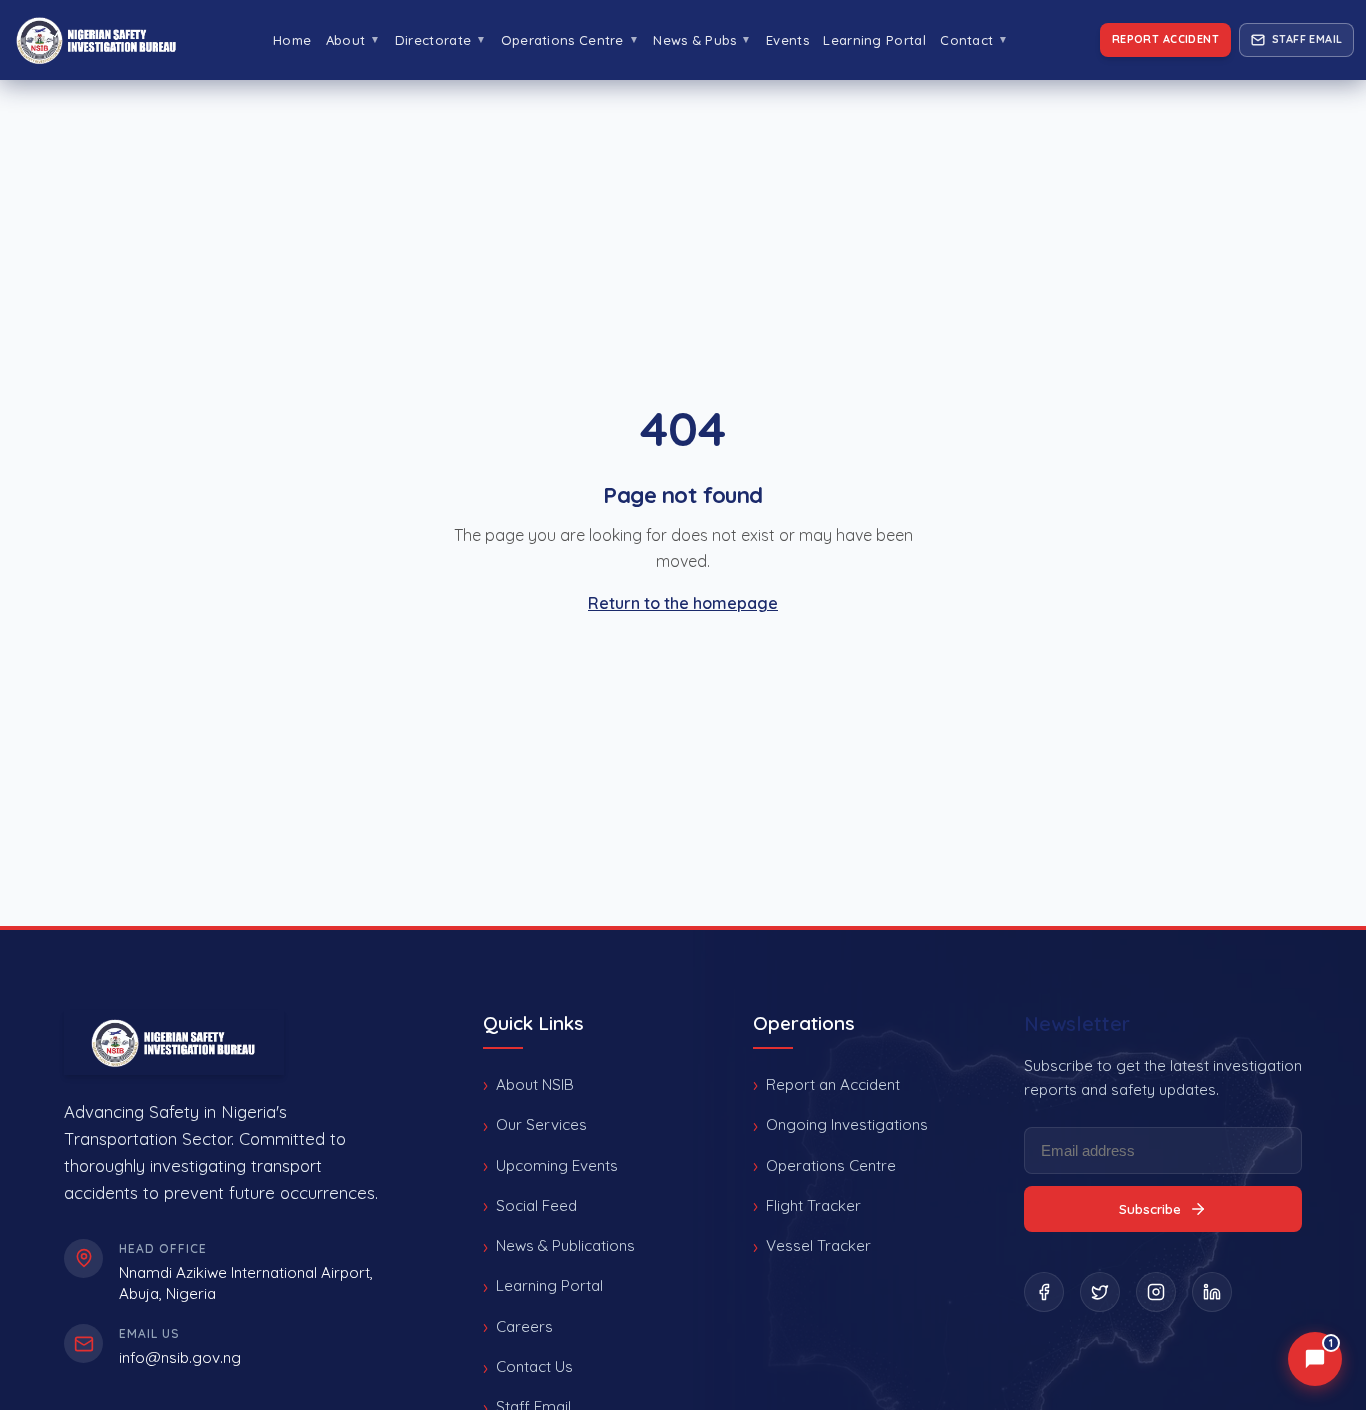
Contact (974, 40)
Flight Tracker (813, 1205)
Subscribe (1150, 1209)
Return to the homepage (683, 603)
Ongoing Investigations (847, 1124)
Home (292, 40)
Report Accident (1166, 39)
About (353, 40)
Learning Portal (874, 40)
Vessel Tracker (818, 1245)
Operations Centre (570, 40)
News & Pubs (702, 40)
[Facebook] (1044, 1292)
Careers (524, 1326)
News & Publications (565, 1245)
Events (787, 40)
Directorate (440, 40)
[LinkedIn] (1212, 1292)
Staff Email (1307, 39)
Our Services (541, 1124)
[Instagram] (1156, 1292)
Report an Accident (833, 1084)
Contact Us (534, 1366)
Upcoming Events (557, 1165)
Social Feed (536, 1205)
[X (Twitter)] (1100, 1292)
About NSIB (535, 1084)
